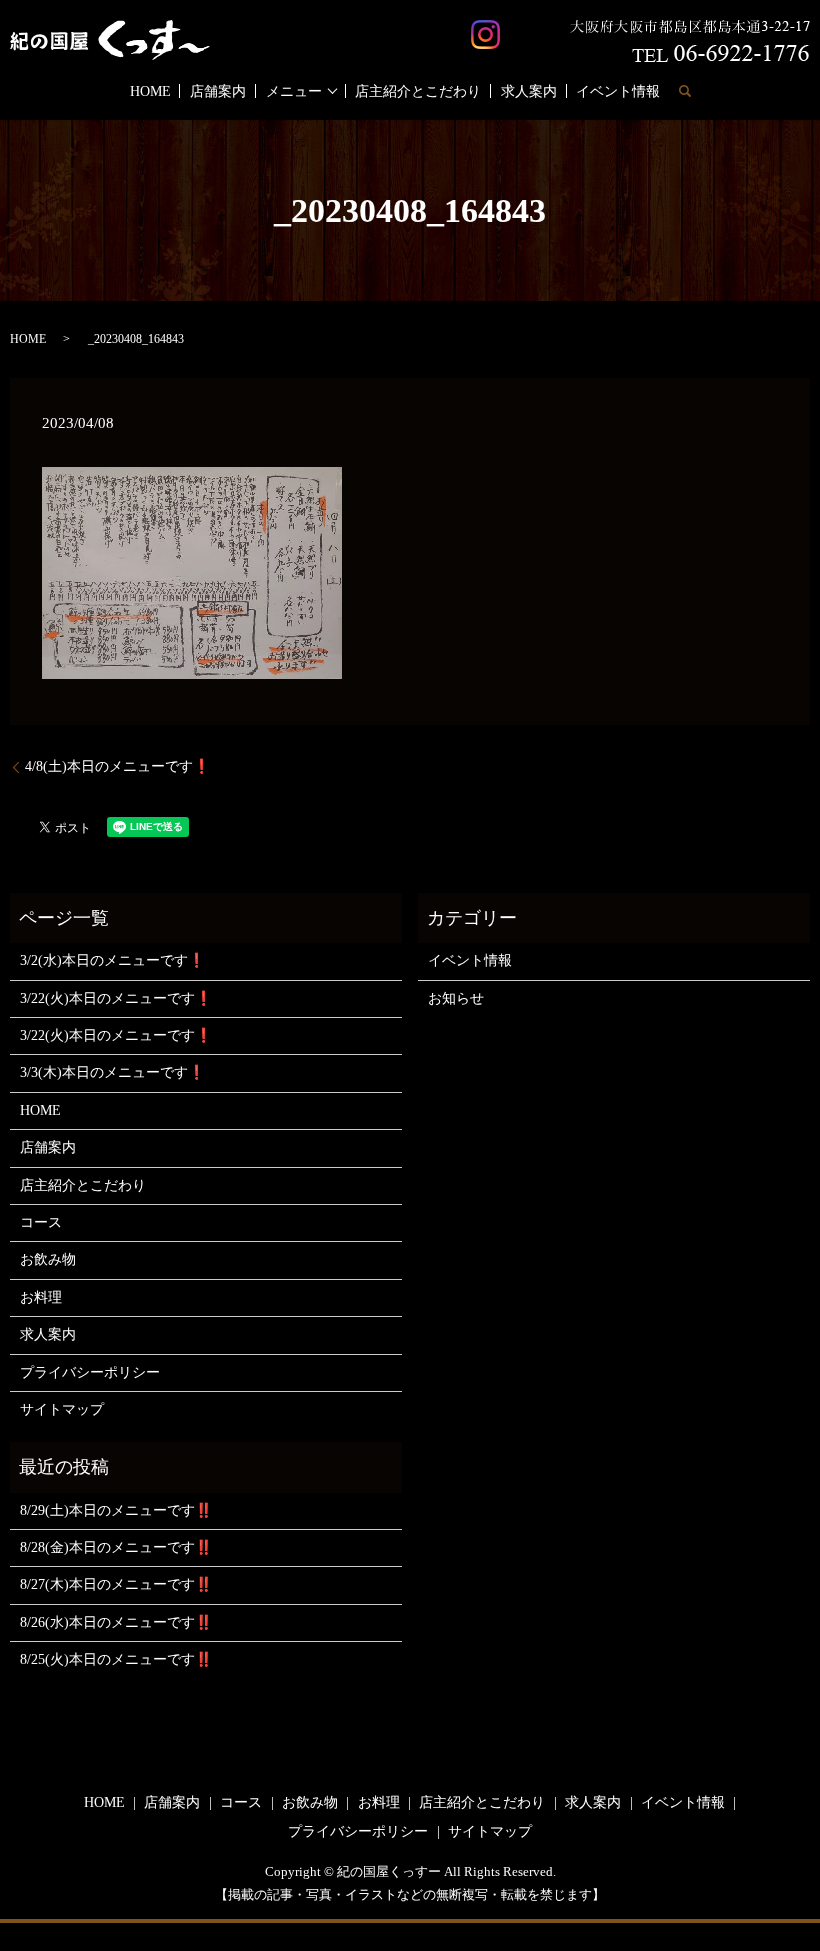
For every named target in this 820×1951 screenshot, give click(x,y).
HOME (150, 91)
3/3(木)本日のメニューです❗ (112, 1072)
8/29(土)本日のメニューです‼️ (116, 1510)
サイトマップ (62, 1409)
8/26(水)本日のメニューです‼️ (116, 1622)
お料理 (41, 1297)
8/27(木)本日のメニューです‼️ (116, 1584)
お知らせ (456, 998)
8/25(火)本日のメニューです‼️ (116, 1659)
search (685, 91)
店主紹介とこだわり (418, 91)
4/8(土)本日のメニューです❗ (117, 766)
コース (41, 1222)
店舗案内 (218, 91)
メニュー (294, 91)
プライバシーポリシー (90, 1372)
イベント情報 (618, 91)
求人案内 (529, 91)
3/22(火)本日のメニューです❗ (116, 998)
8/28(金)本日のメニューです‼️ (116, 1547)
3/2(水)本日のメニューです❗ (112, 960)
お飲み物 (48, 1259)
